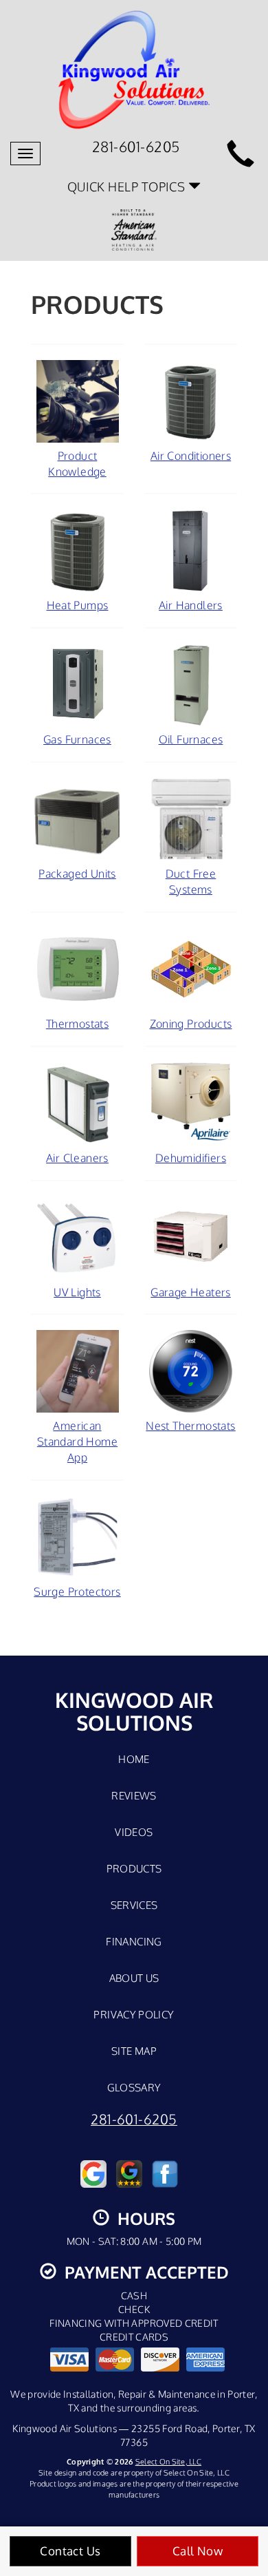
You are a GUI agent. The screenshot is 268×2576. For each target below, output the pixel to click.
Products (134, 1868)
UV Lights (77, 1292)
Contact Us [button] (70, 2551)
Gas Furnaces (77, 739)
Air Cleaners (77, 1158)
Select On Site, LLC (168, 2461)
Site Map (134, 2051)
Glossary (134, 2087)
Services (134, 1905)
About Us (134, 1978)
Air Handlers (191, 605)
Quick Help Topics (128, 186)
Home (134, 1759)
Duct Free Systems (191, 881)
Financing (134, 1941)
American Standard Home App (77, 1442)
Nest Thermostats (190, 1426)
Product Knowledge (77, 464)
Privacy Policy (134, 2014)
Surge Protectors (77, 1592)
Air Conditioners (191, 456)
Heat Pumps (78, 605)
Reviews (134, 1795)
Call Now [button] (198, 2551)
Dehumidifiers (191, 1158)
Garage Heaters (191, 1292)
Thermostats (77, 1024)
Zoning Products (191, 1024)
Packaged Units (77, 874)
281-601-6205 (134, 2119)
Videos (134, 1832)
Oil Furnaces (191, 739)
